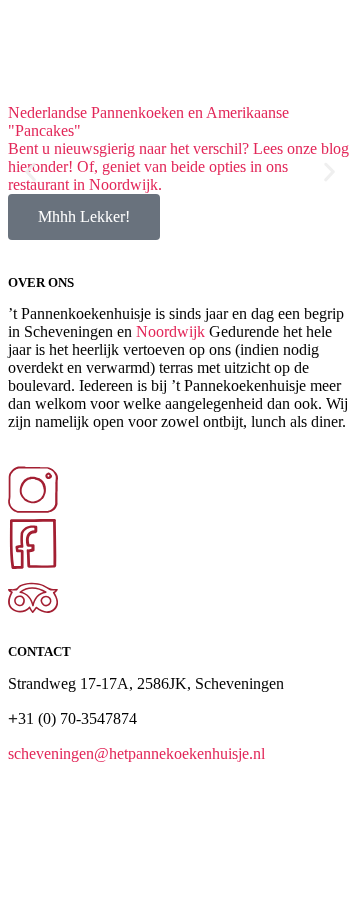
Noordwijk (170, 331)
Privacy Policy (207, 865)
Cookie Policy (286, 865)
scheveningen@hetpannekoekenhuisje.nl (136, 753)
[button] (30, 172)
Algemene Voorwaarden (101, 865)
